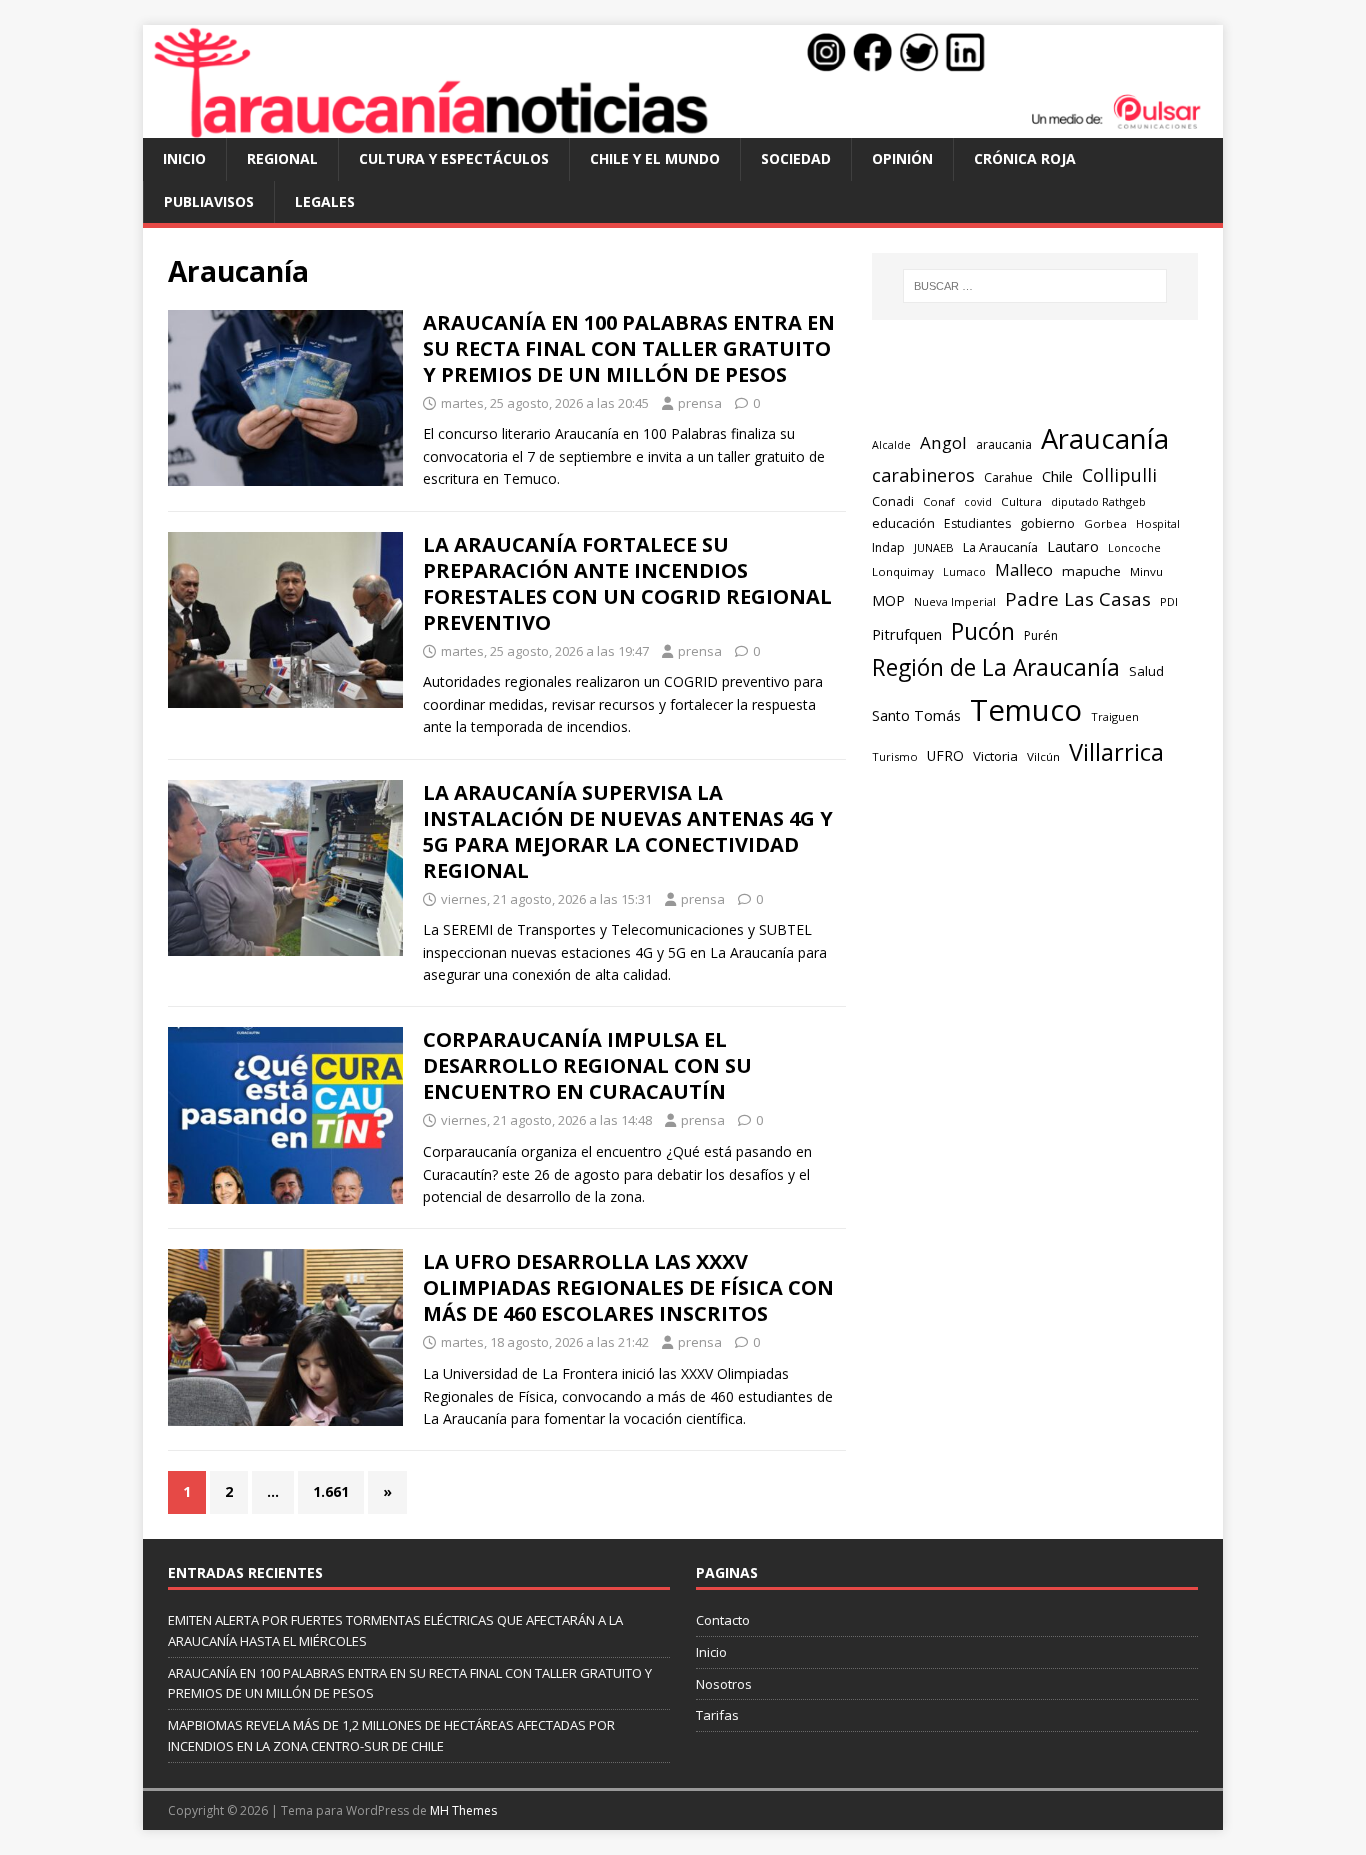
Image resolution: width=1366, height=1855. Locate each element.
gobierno (1047, 523)
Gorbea (1105, 523)
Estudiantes (977, 523)
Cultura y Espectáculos (454, 158)
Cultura (1021, 501)
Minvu (1146, 571)
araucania (1004, 444)
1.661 (331, 1491)
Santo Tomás (916, 715)
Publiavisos (209, 201)
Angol (943, 442)
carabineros (923, 475)
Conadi (893, 501)
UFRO (945, 755)
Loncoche (1134, 547)
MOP (888, 600)
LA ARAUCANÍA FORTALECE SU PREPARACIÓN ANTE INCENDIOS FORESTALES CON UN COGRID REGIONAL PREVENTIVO (627, 583)
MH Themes (463, 1810)
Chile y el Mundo (655, 158)
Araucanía (1105, 438)
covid (978, 502)
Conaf (939, 501)
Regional (282, 158)
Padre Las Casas (1078, 599)
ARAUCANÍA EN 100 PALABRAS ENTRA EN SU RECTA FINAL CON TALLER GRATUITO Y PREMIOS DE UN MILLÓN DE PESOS (629, 348)
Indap (888, 547)
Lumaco (964, 571)
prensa (700, 403)
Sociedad (796, 158)
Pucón (983, 631)
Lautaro (1073, 546)
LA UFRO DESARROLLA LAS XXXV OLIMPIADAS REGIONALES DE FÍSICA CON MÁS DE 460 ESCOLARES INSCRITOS (628, 1287)
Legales (325, 201)
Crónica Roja (1025, 158)
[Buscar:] (1035, 286)
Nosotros (724, 1684)
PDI (1169, 601)
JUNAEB (934, 547)
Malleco (1024, 570)
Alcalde (891, 445)
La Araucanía (1000, 547)
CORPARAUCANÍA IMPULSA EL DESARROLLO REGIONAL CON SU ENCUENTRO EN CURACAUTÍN (587, 1065)
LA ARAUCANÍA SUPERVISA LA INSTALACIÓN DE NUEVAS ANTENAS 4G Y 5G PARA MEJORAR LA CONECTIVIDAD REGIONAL (628, 831)
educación (903, 523)
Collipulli (1119, 475)
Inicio (184, 158)
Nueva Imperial (955, 601)
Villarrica (1116, 752)
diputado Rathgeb (1098, 501)
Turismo (895, 756)
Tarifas (717, 1715)
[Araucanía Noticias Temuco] (683, 126)
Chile (1057, 476)
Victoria (995, 756)
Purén (1041, 635)
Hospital (1158, 523)
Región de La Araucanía (996, 667)
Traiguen (1115, 716)
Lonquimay (903, 571)
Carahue (1008, 477)
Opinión (902, 158)
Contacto (723, 1620)
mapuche (1091, 571)
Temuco (1026, 710)
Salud (1146, 671)
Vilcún (1043, 756)
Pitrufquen (907, 634)
